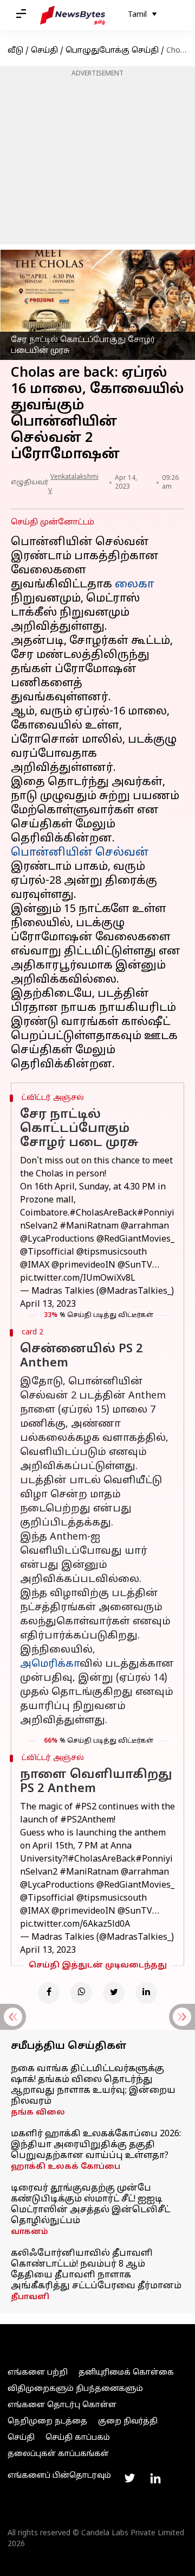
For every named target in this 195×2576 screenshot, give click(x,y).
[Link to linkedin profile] (155, 2478)
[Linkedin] (146, 1993)
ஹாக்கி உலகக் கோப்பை (66, 2167)
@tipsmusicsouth (112, 1252)
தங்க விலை (38, 2113)
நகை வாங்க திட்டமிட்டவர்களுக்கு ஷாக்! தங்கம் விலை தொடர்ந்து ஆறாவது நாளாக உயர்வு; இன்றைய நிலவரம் (93, 2085)
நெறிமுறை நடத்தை (47, 2422)
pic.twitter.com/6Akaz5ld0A (75, 1925)
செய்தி (44, 51)
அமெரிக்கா (50, 1664)
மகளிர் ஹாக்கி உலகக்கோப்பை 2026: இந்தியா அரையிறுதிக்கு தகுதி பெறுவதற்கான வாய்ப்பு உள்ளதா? (96, 2145)
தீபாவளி (30, 2297)
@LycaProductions (57, 1239)
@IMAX (35, 1265)
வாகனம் (30, 2232)
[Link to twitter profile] (129, 2478)
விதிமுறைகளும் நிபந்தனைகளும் (75, 2389)
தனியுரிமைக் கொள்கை (126, 2373)
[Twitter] (114, 1993)
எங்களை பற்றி (38, 2373)
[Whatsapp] (81, 1993)
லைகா (135, 585)
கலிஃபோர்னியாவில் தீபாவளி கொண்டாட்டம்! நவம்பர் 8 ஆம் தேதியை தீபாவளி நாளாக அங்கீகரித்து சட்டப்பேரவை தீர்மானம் (96, 2270)
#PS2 (86, 1807)
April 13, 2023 (48, 1305)
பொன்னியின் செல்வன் (80, 853)
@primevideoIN (83, 1265)
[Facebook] (49, 1993)
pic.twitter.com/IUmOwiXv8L (78, 1278)
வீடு (15, 51)
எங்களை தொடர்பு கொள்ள (62, 2405)
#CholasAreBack (103, 1213)
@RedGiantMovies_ (135, 1239)
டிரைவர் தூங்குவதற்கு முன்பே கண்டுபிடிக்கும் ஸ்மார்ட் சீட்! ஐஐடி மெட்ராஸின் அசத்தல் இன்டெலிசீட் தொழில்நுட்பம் (90, 2205)
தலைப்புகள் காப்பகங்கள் (58, 2454)
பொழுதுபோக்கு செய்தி (112, 51)
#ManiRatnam (89, 1226)
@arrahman (145, 1226)
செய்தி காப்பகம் (78, 2438)
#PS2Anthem (87, 1820)
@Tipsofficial (47, 1252)
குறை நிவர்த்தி (128, 2422)
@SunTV (135, 1265)
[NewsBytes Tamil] (73, 15)
